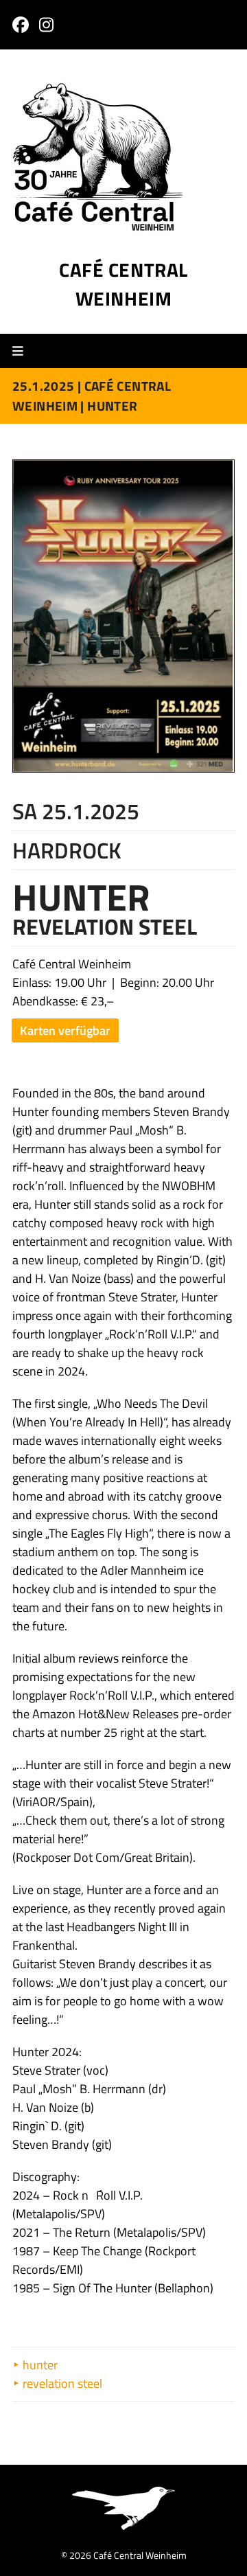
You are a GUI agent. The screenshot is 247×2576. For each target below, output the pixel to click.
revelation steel (61, 2383)
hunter (39, 2365)
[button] (23, 351)
